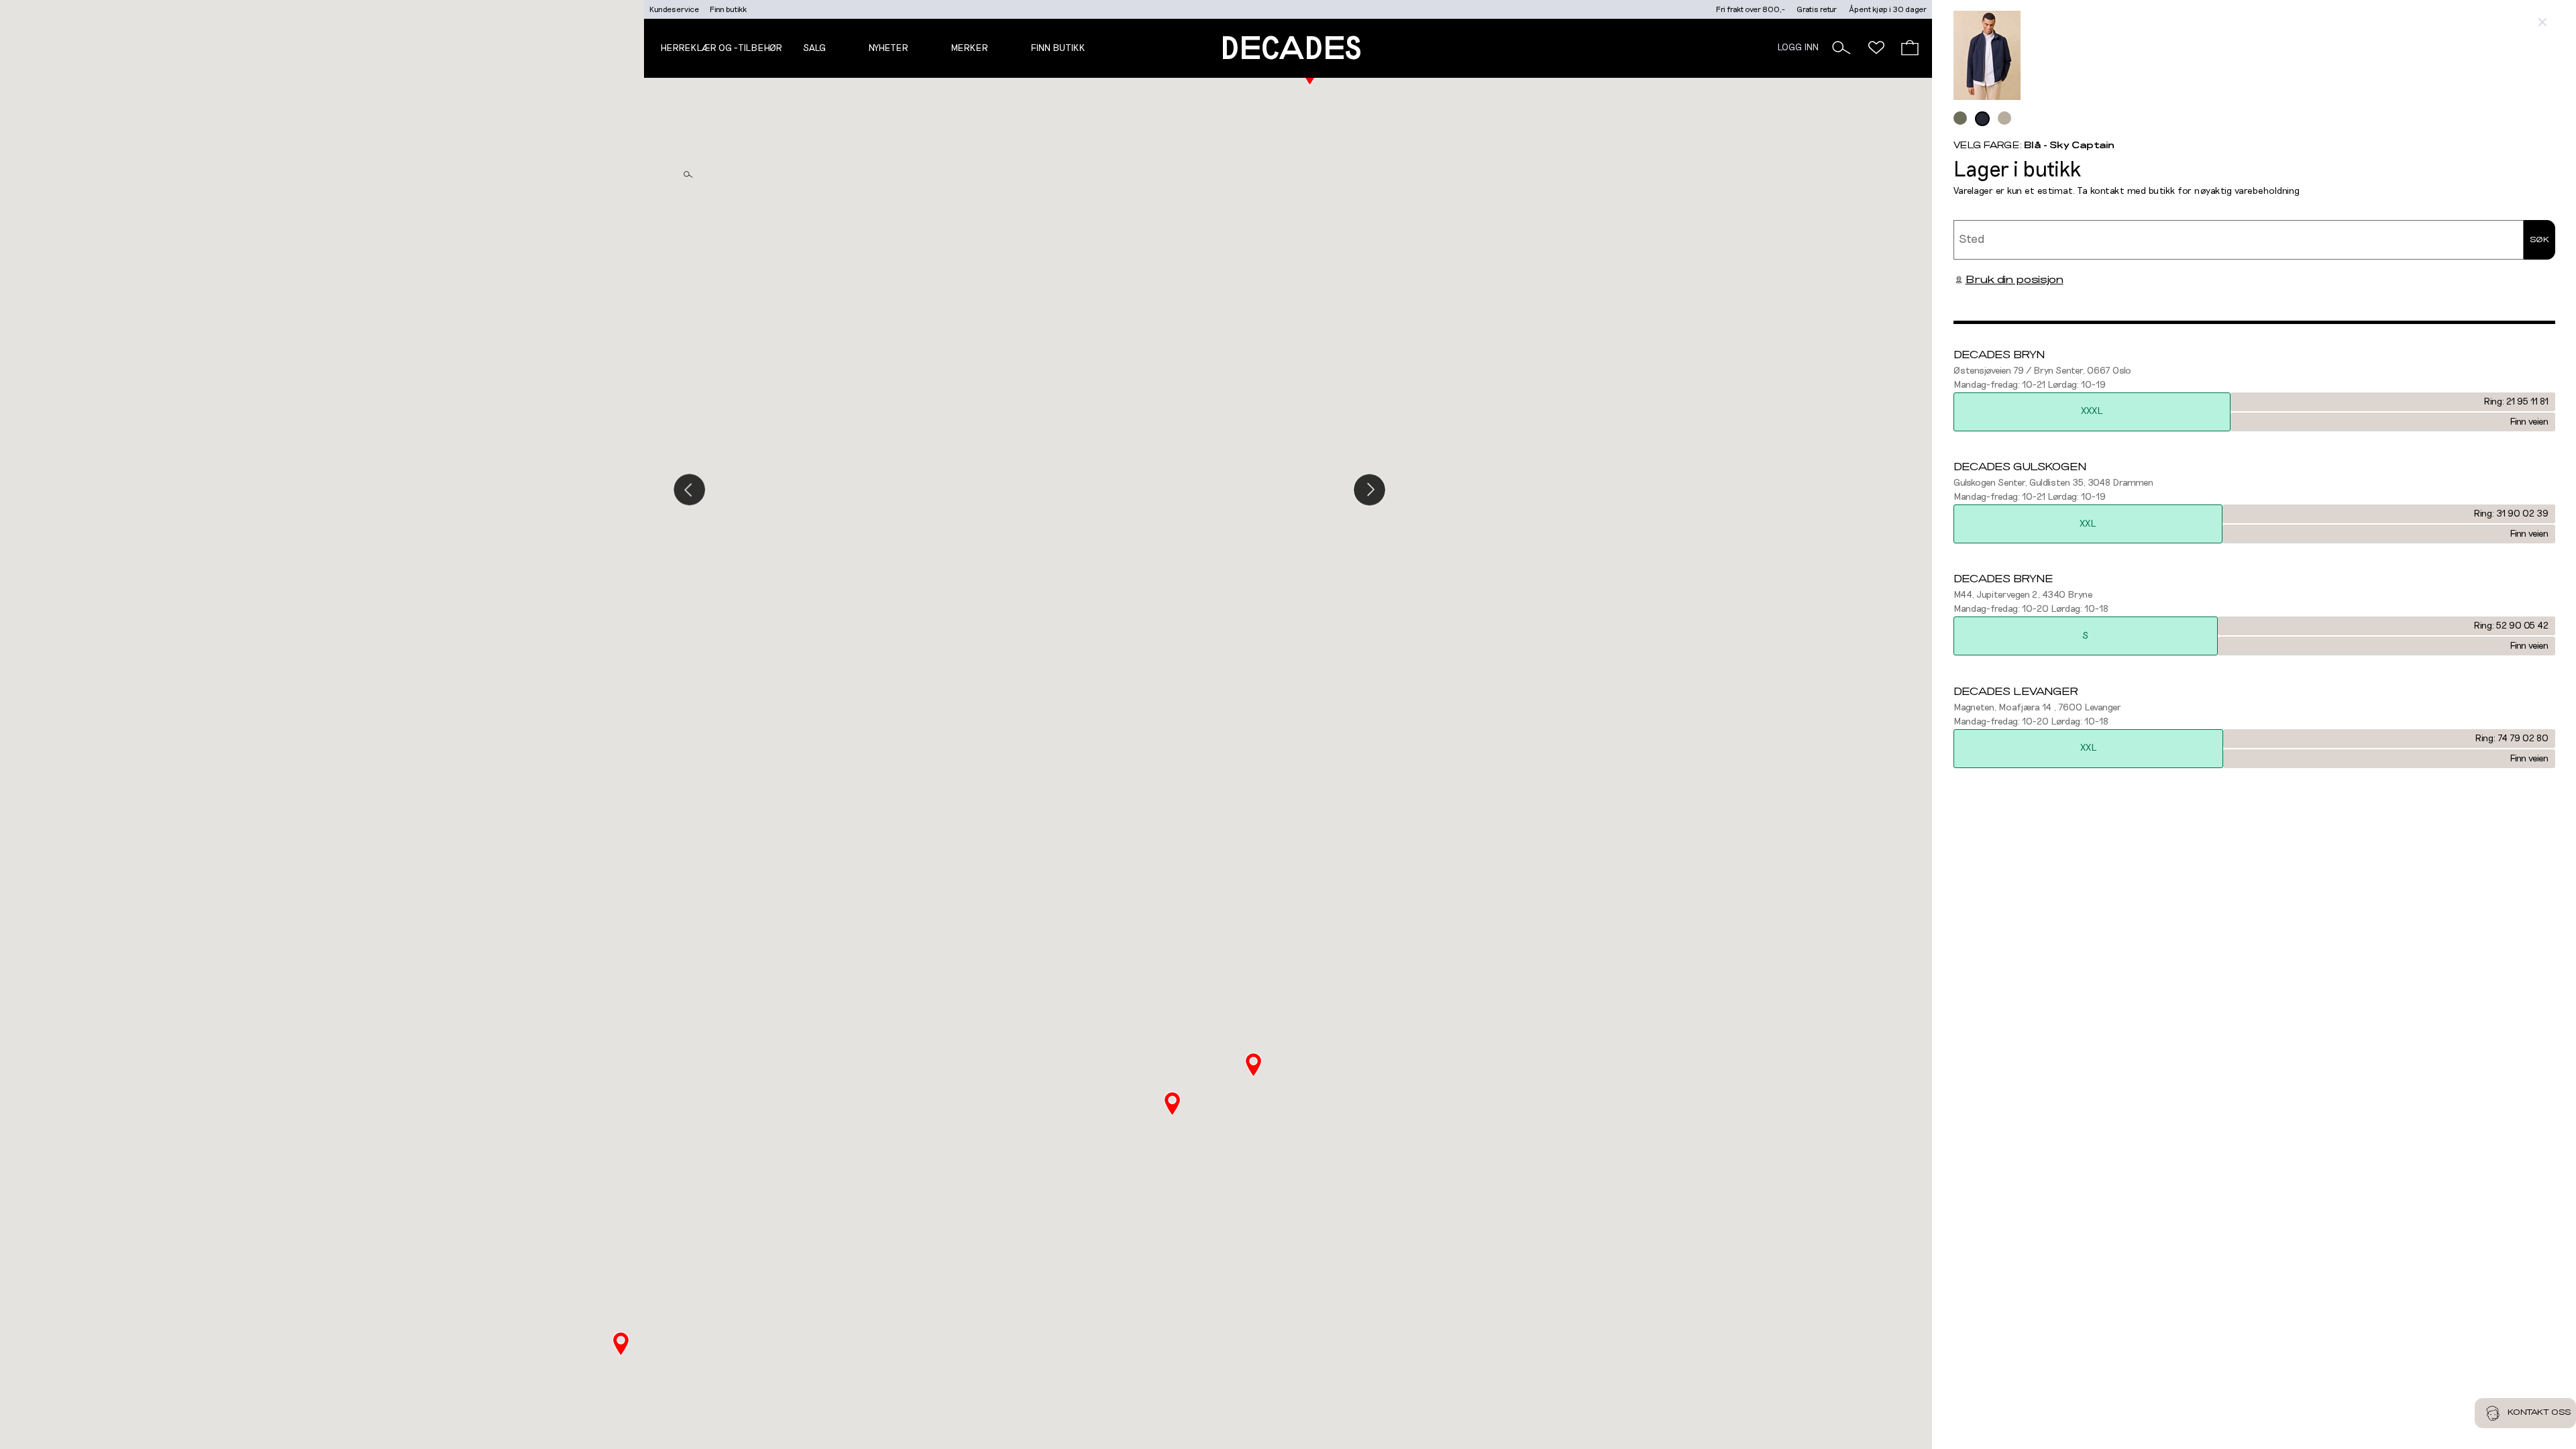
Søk (2539, 239)
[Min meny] (1876, 48)
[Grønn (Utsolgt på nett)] (1960, 118)
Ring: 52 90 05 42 (2511, 626)
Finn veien (2529, 422)
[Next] (1370, 489)
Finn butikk (728, 9)
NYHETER (888, 48)
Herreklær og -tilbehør (721, 48)
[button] (1841, 48)
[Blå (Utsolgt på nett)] (1982, 119)
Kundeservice (674, 9)
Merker (969, 48)
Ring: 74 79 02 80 (2512, 739)
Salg (814, 48)
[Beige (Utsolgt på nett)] (2004, 118)
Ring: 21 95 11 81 (2516, 402)
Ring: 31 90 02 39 (2511, 514)
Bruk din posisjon (2015, 280)
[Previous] (689, 489)
